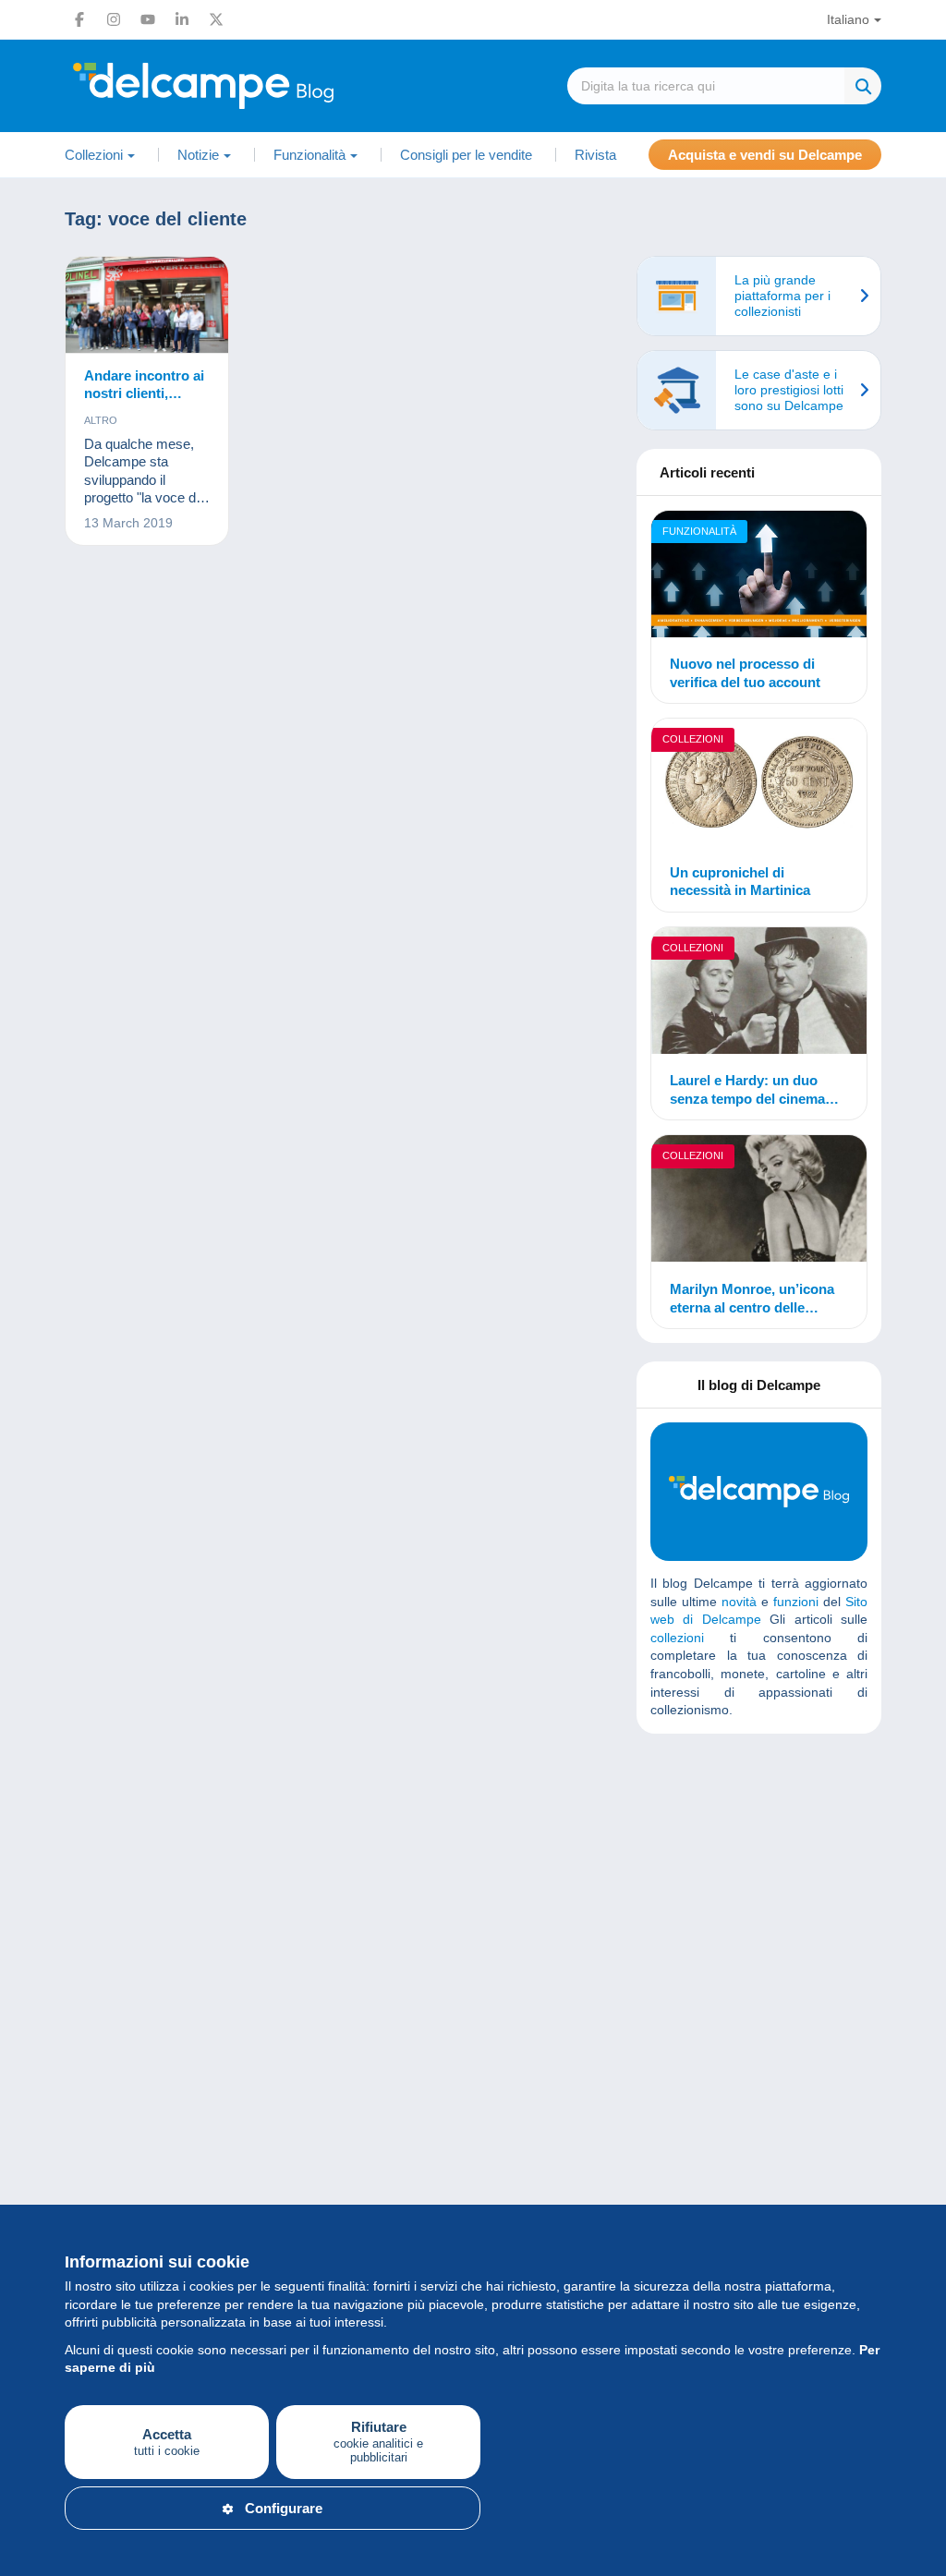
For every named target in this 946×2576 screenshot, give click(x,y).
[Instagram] (114, 19)
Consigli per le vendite (466, 155)
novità (739, 1602)
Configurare (284, 2508)
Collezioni (693, 739)
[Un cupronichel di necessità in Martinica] (759, 784)
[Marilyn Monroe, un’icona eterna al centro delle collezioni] (759, 1201)
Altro (101, 420)
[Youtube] (148, 19)
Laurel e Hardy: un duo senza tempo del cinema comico (747, 1090)
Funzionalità (699, 531)
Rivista (595, 155)
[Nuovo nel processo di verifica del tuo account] (759, 576)
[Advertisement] (789, 1881)
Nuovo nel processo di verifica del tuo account (745, 673)
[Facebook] (79, 19)
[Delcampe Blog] (245, 86)
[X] (216, 19)
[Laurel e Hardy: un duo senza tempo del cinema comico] (759, 993)
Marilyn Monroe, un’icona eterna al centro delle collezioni (752, 1299)
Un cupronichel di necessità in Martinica (740, 882)
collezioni (677, 1638)
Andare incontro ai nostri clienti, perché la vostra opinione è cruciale (145, 385)
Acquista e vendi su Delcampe (765, 155)
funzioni (796, 1602)
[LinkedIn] (182, 19)
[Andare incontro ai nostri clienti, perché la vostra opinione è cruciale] (147, 305)
